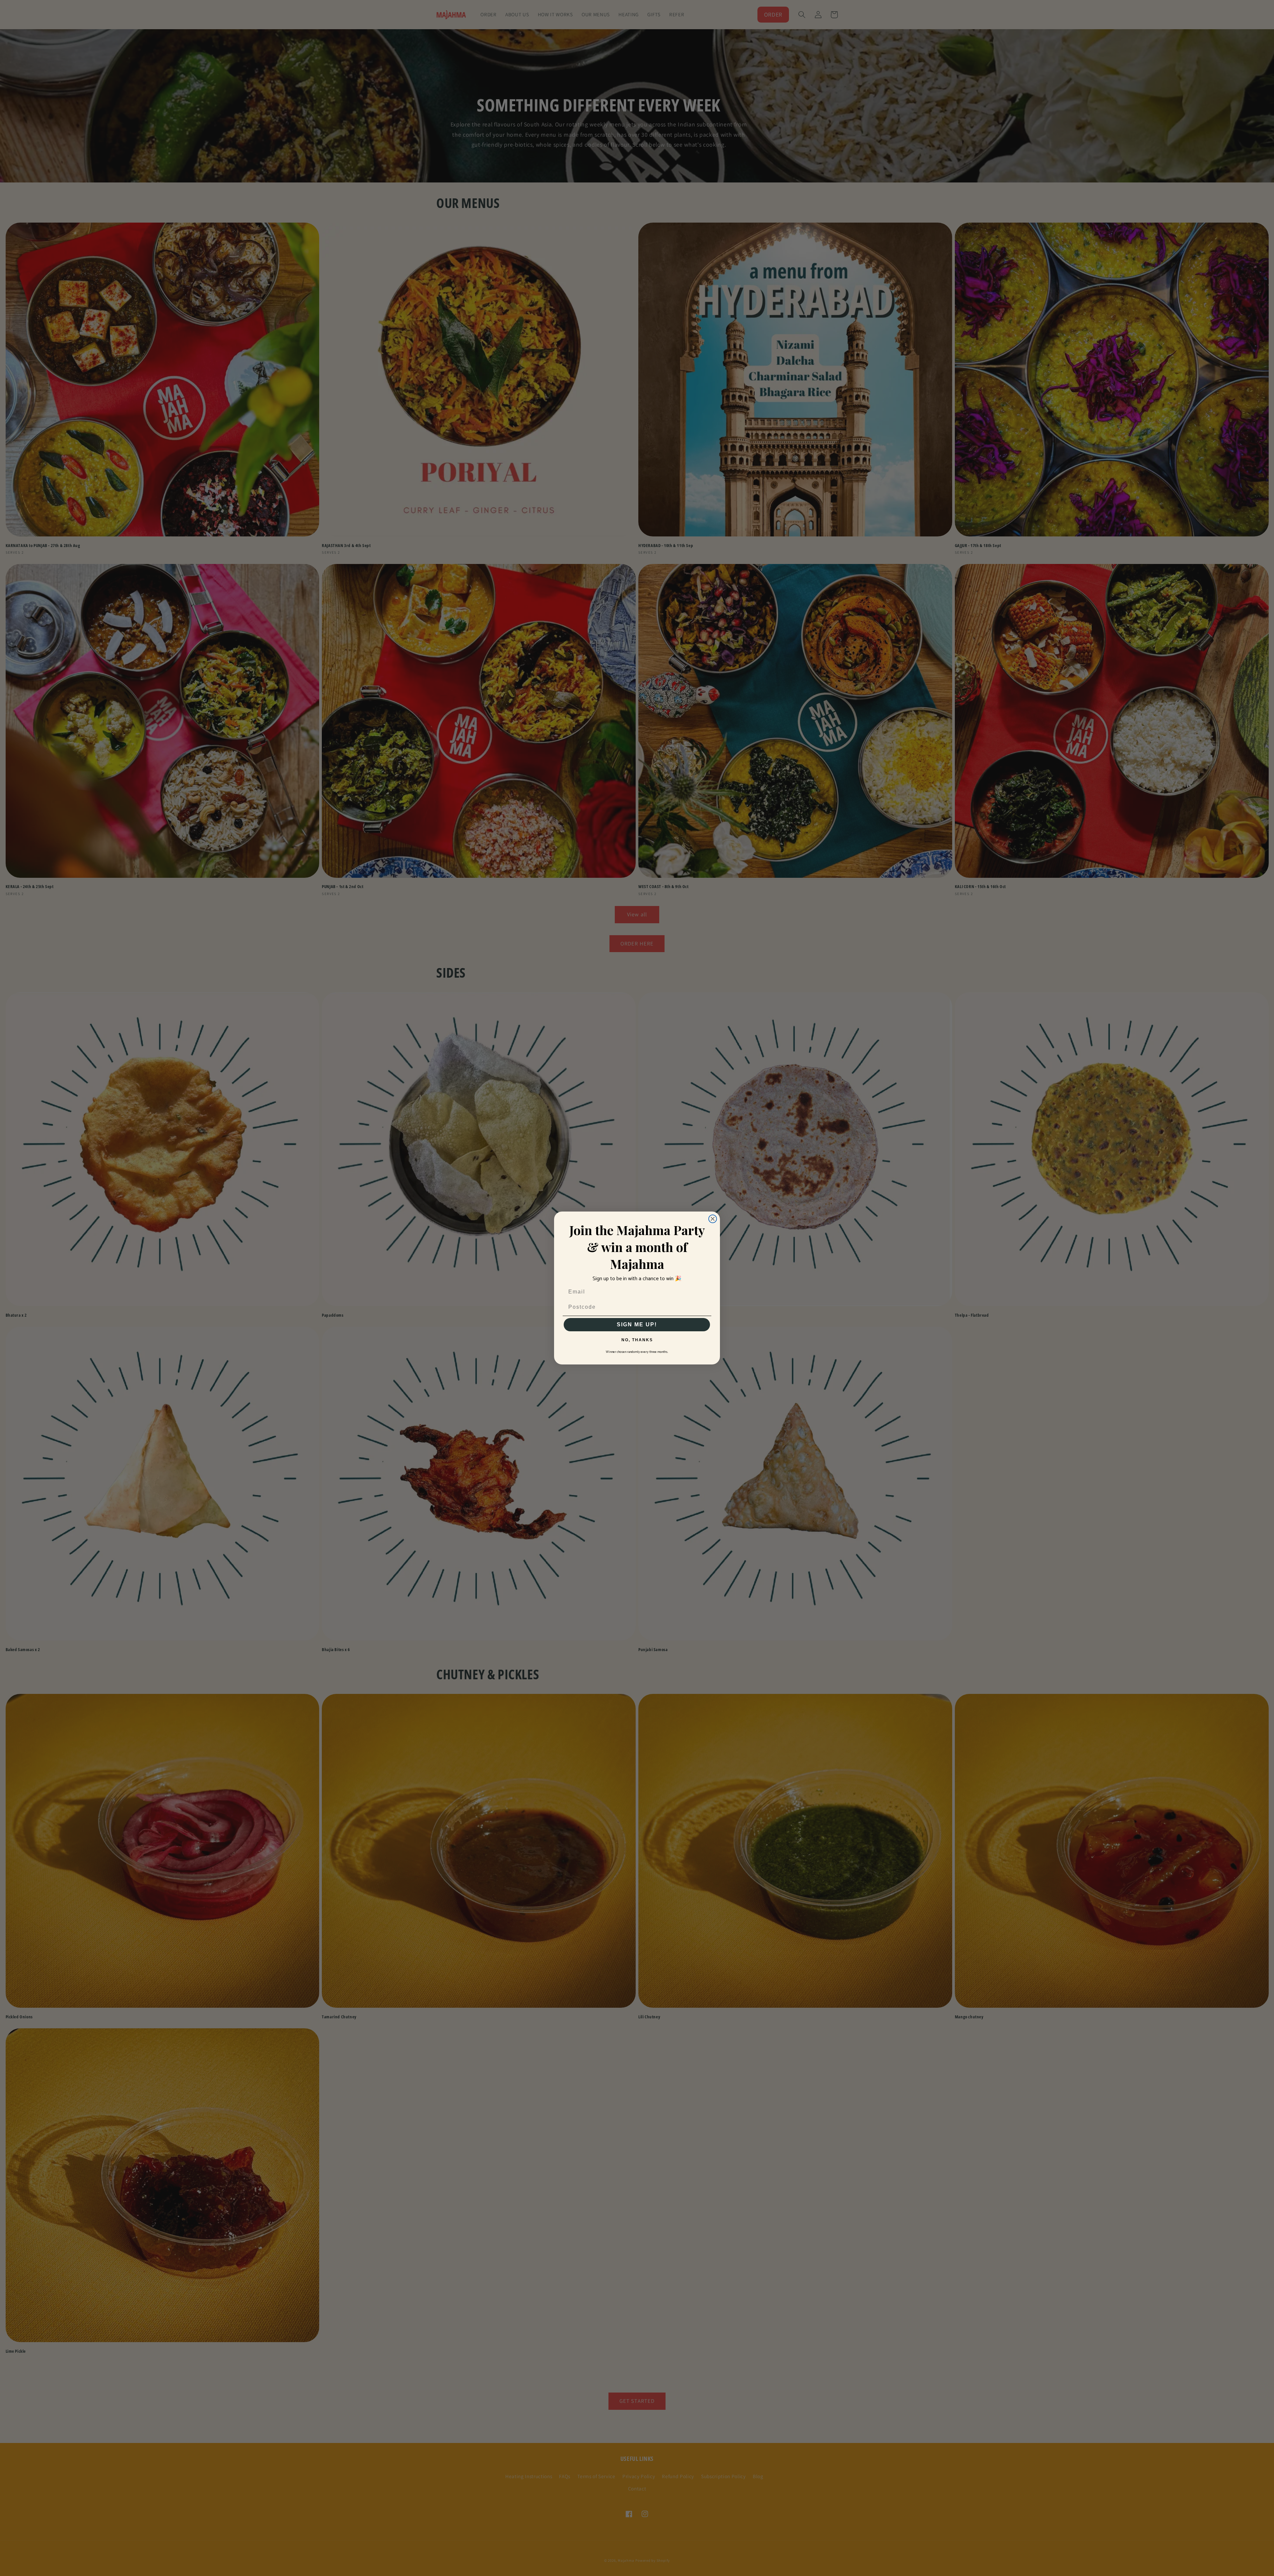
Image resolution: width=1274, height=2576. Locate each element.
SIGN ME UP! (637, 1324)
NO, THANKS (637, 1340)
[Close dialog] (713, 1219)
